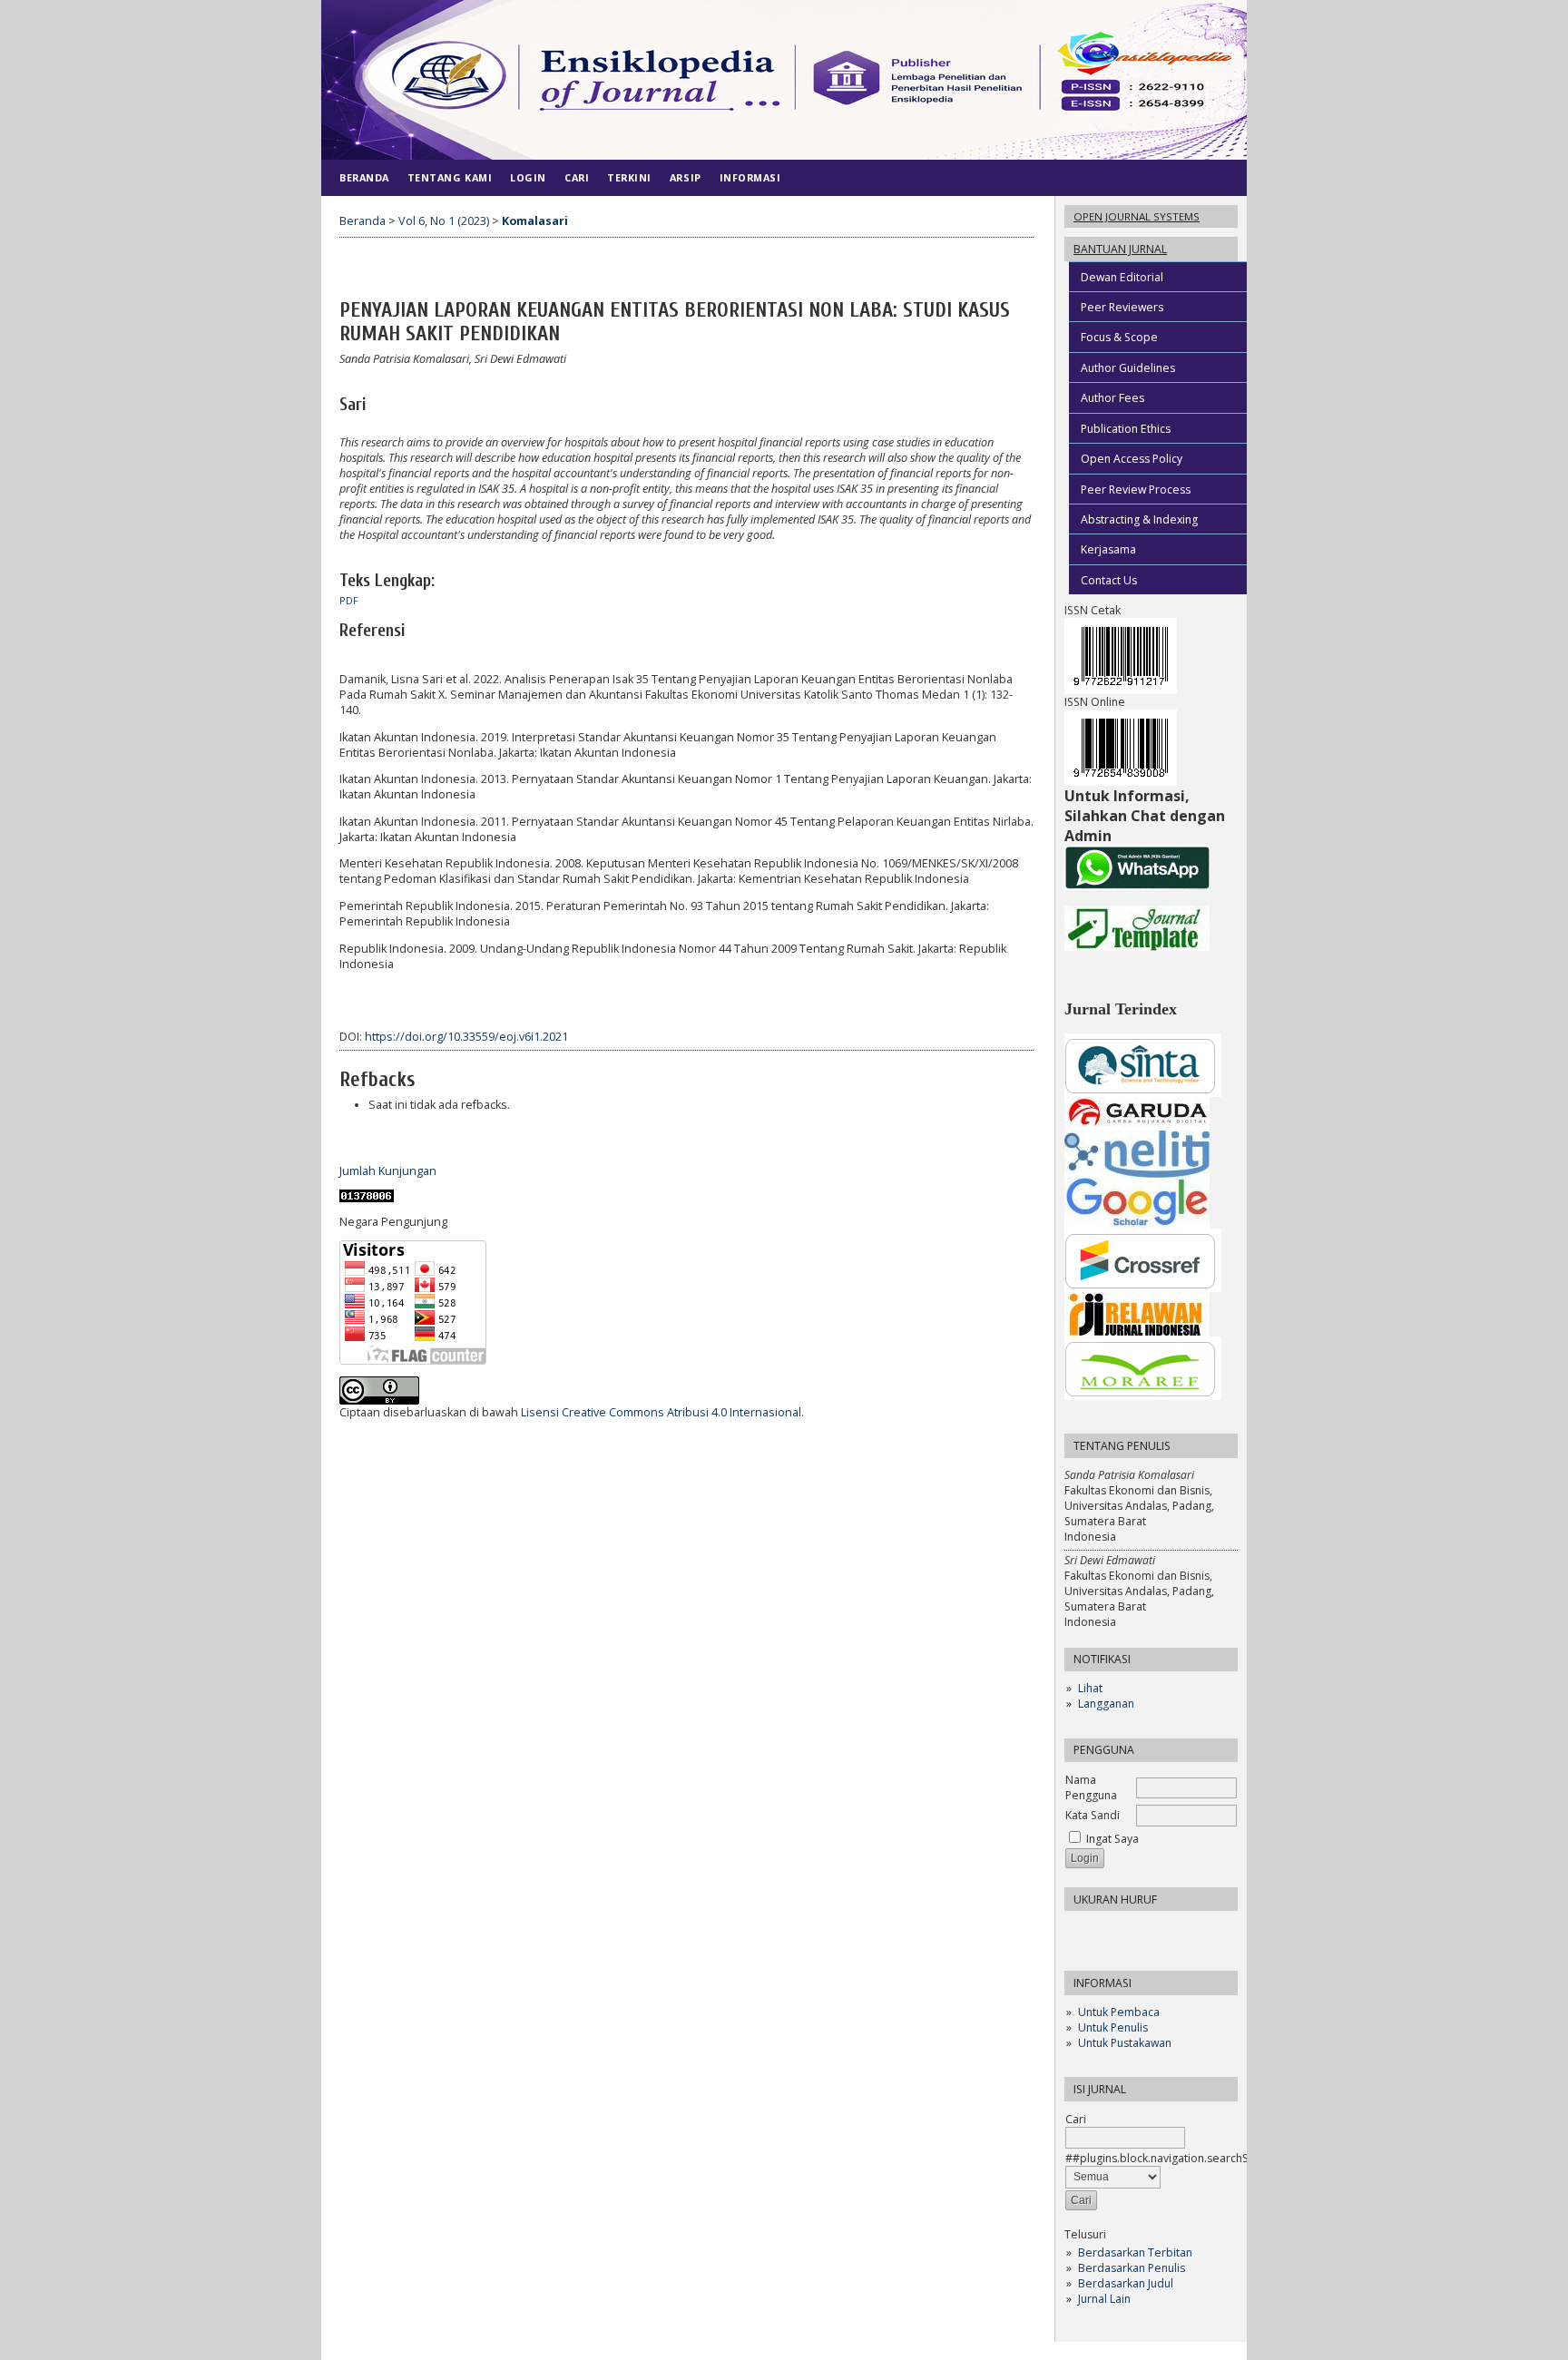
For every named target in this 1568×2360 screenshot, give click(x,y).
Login (528, 177)
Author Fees (1112, 398)
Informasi (750, 177)
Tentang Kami (450, 177)
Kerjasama (1108, 549)
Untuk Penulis (1113, 2027)
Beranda (364, 177)
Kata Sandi (1093, 1815)
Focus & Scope (1119, 337)
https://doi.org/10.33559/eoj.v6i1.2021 (466, 1037)
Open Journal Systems (1137, 216)
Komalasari (535, 221)
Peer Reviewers (1122, 307)
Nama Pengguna (1091, 1787)
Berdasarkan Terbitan (1135, 2252)
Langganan (1106, 1704)
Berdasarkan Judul (1126, 2283)
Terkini (629, 177)
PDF (349, 601)
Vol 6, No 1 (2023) (444, 221)
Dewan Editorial (1122, 277)
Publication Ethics (1126, 429)
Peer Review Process (1136, 490)
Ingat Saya (1112, 1839)
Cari (577, 177)
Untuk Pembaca (1119, 2012)
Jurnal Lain (1104, 2299)
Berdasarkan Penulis (1132, 2268)
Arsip (686, 177)
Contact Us (1109, 580)
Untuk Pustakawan (1125, 2043)
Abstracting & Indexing (1139, 519)
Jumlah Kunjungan (388, 1171)
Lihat (1090, 1688)
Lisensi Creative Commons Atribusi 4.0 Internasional (661, 1412)
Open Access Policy (1132, 459)
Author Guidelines (1128, 368)
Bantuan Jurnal (1120, 249)
